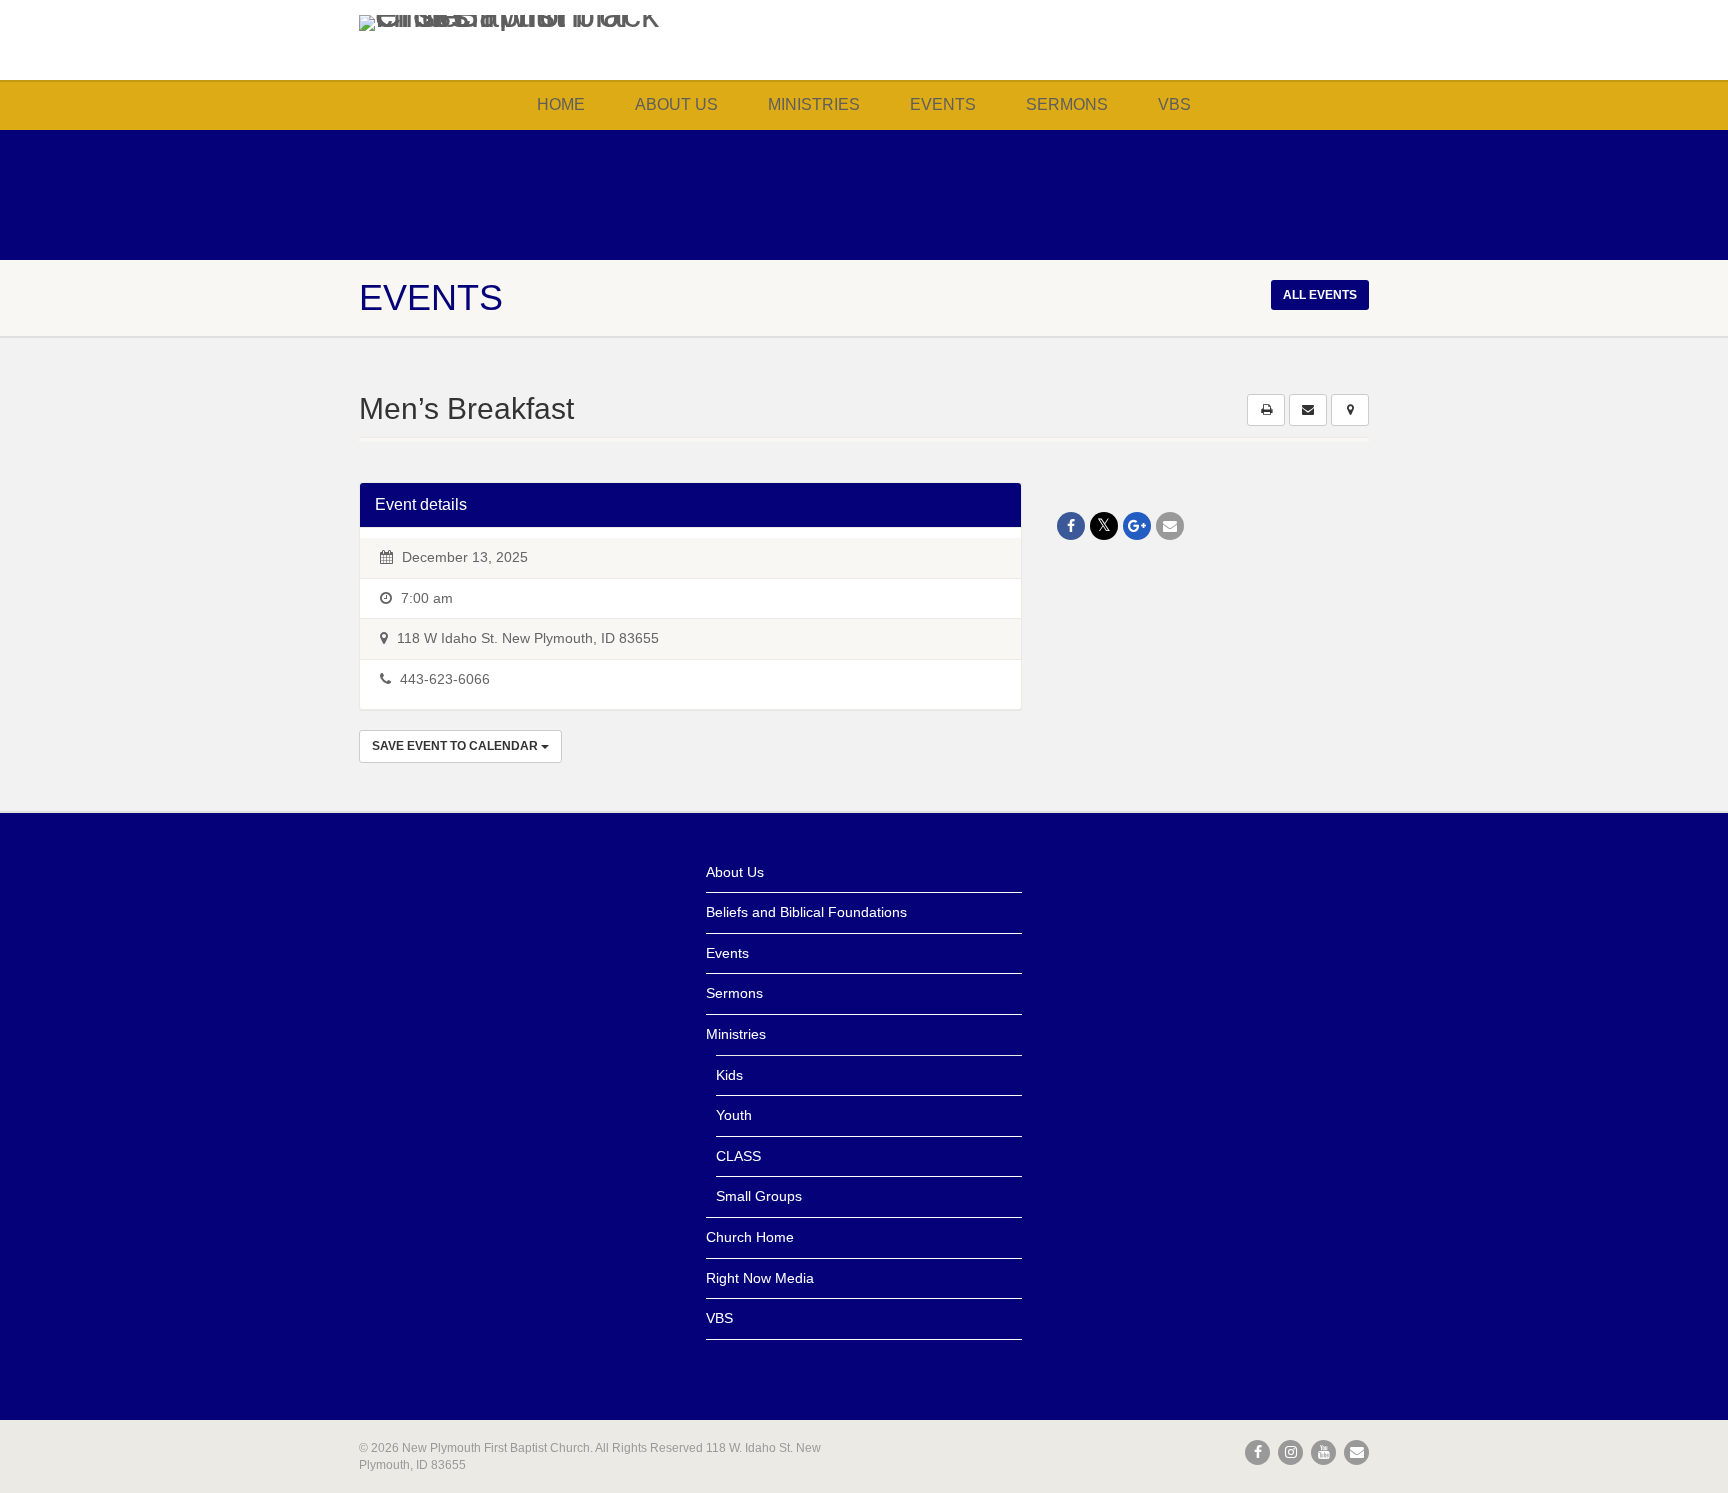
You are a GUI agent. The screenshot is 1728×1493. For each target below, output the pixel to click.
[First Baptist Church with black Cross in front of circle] (517, 23)
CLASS (738, 1156)
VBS (1174, 104)
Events (943, 104)
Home (561, 104)
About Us (676, 104)
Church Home (750, 1237)
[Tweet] (1104, 526)
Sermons (1067, 104)
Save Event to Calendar (456, 746)
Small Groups (759, 1196)
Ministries (814, 104)
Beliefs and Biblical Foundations (806, 912)
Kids (729, 1075)
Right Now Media (760, 1278)
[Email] (1170, 526)
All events (1320, 295)
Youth (734, 1115)
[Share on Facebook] (1071, 526)
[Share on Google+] (1137, 526)
